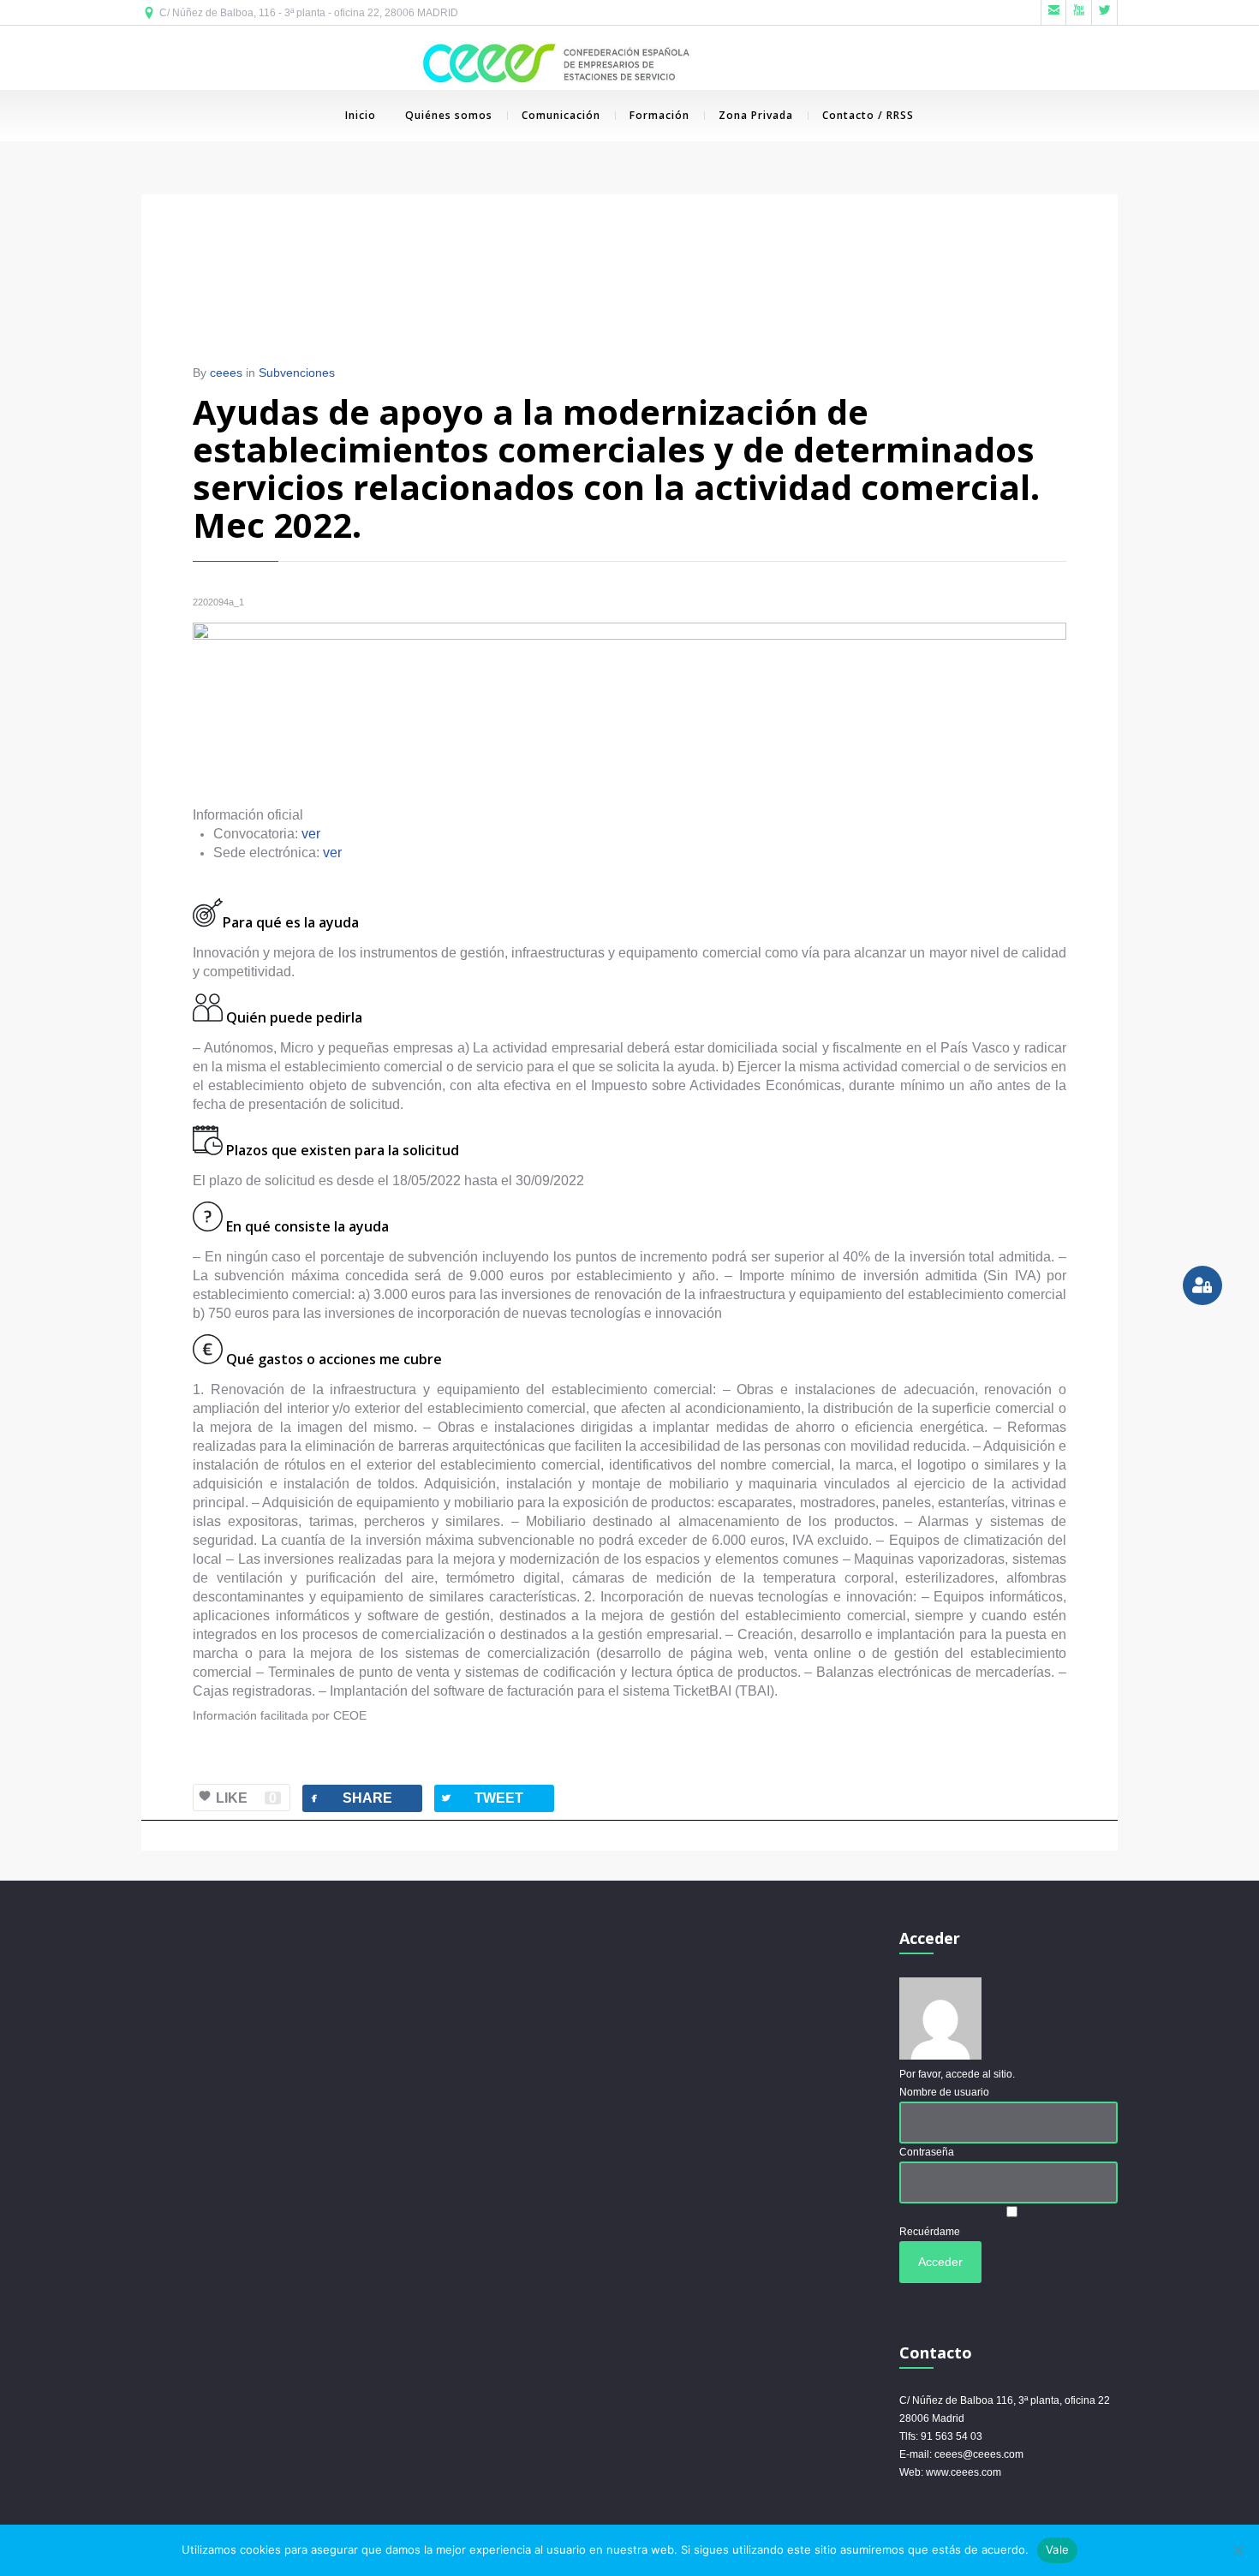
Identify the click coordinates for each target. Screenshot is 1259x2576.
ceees (226, 373)
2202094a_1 (218, 602)
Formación (659, 115)
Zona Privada (756, 115)
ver (311, 834)
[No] (1238, 2550)
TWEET (481, 1798)
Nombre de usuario (944, 2092)
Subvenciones (297, 373)
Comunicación (561, 115)
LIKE (246, 1798)
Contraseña (927, 2152)
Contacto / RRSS (868, 115)
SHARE (350, 1798)
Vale (1057, 2549)
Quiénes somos (449, 115)
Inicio (361, 115)
